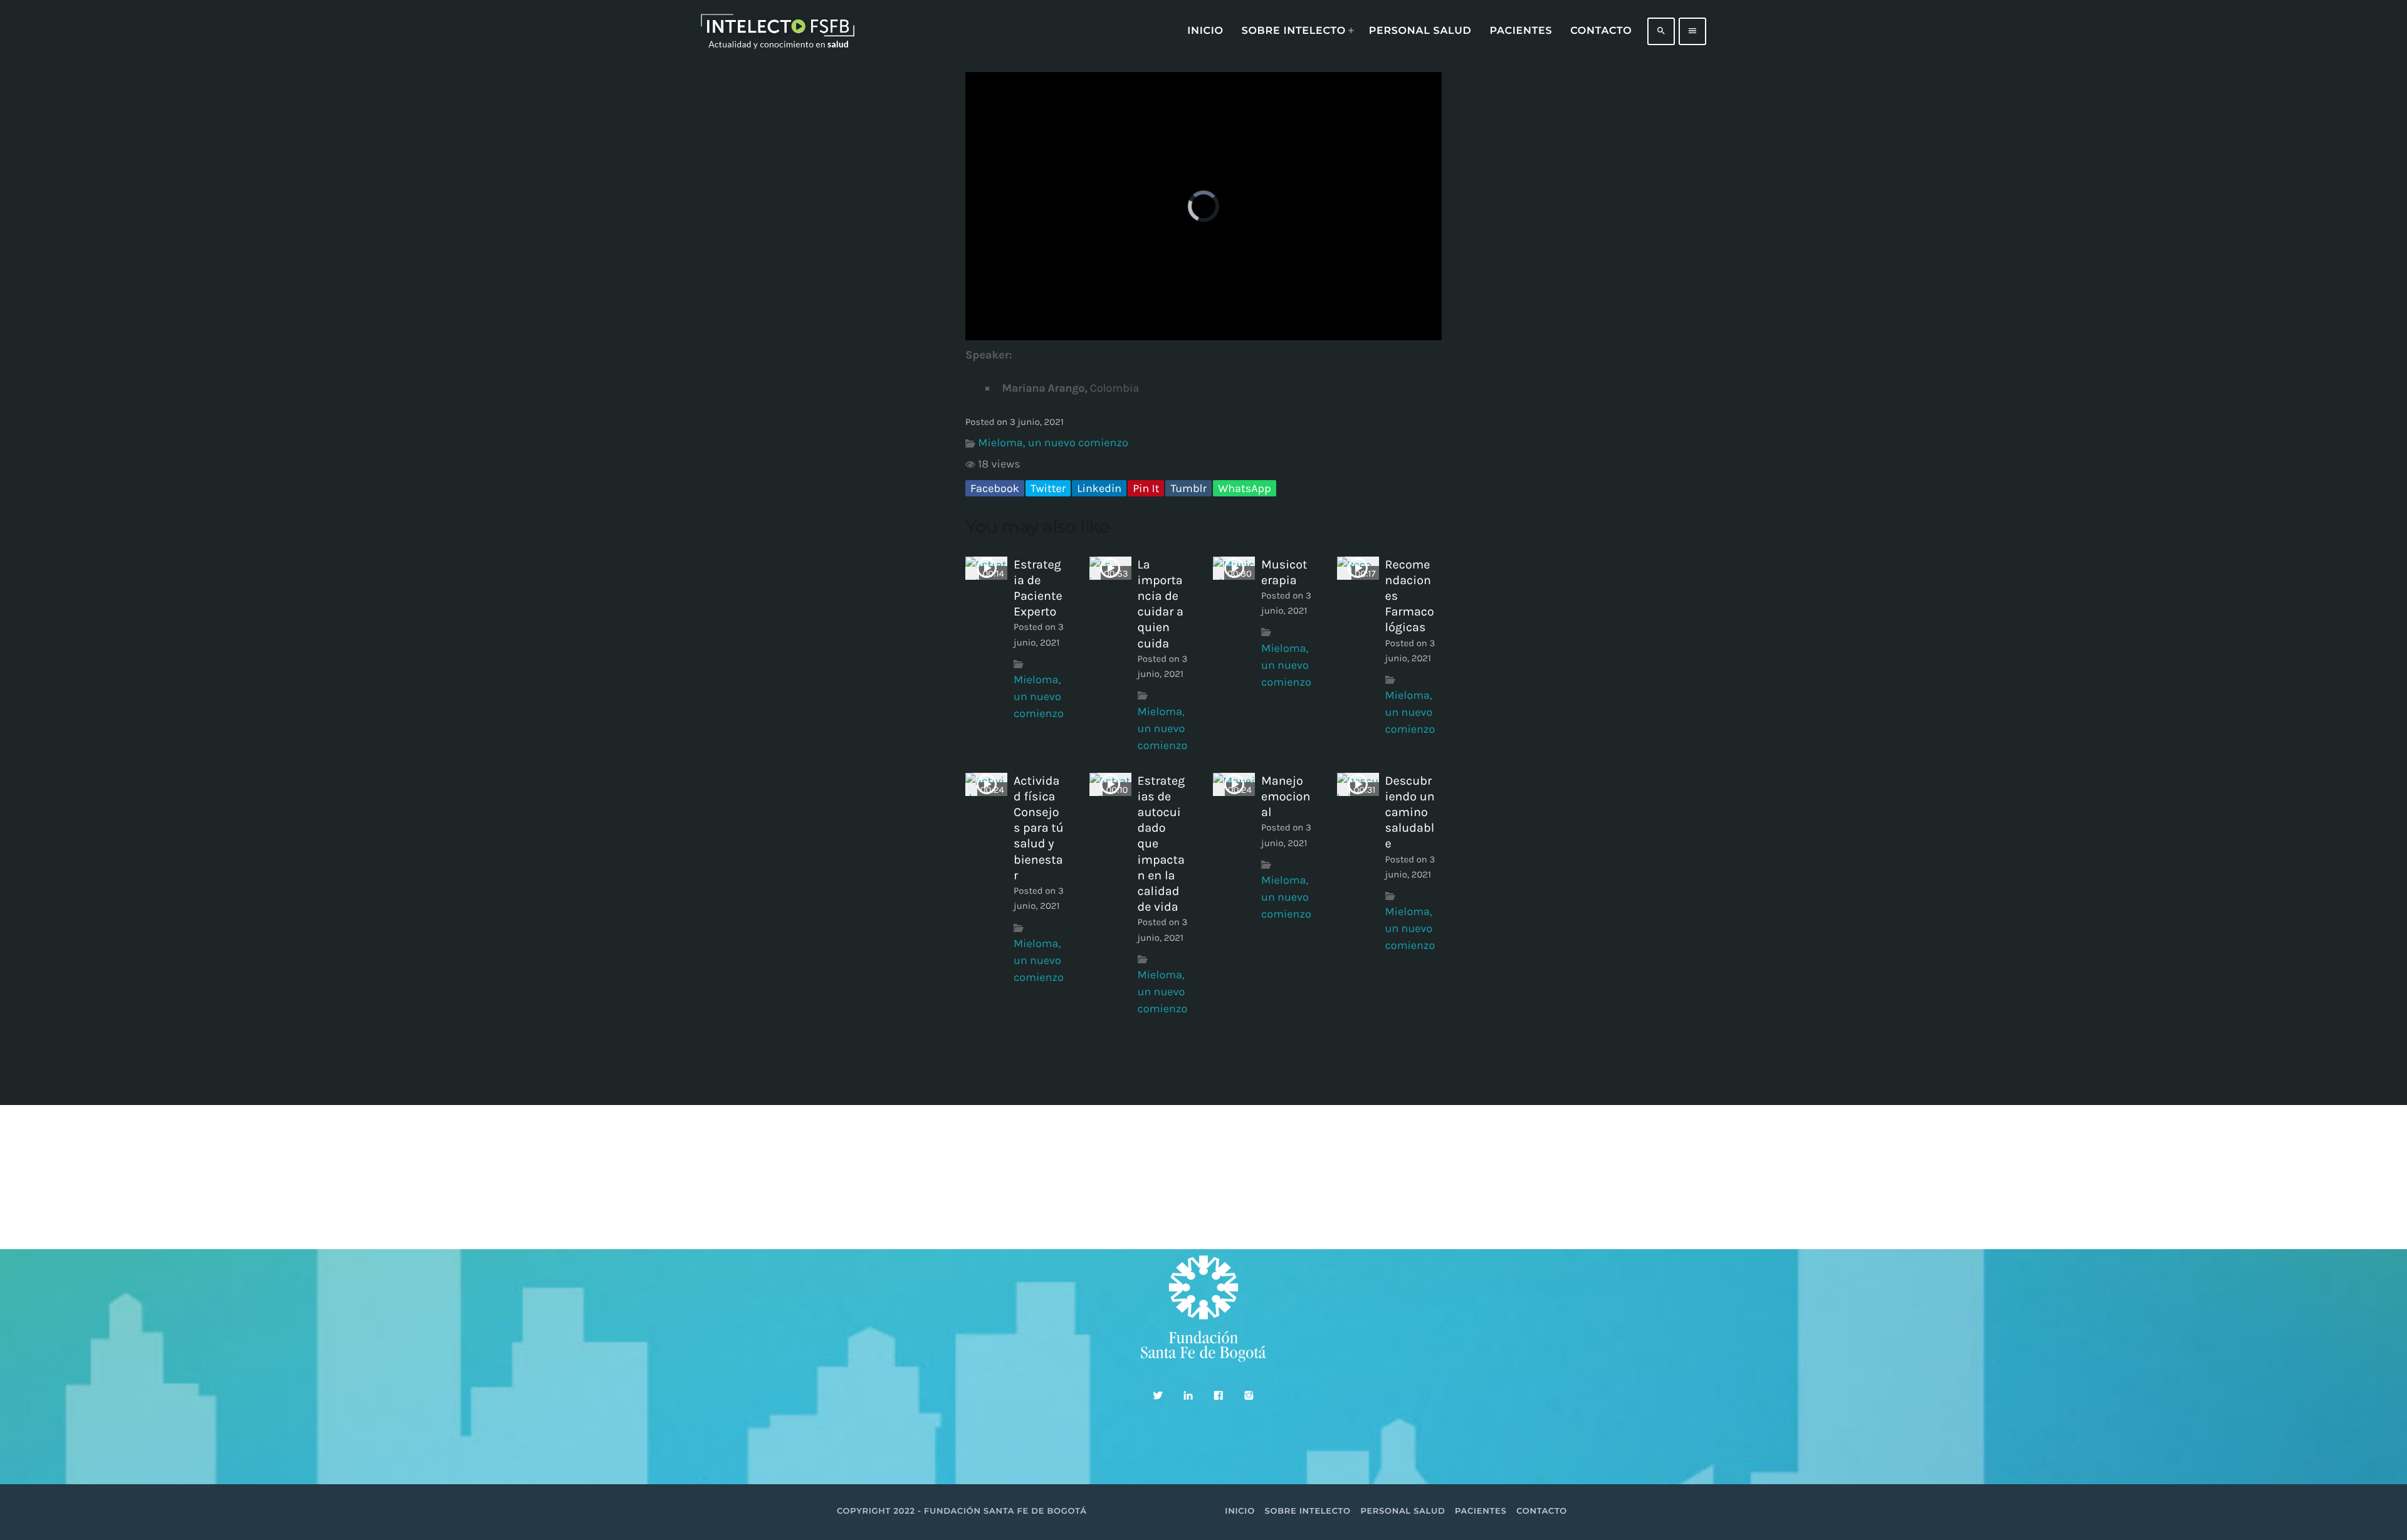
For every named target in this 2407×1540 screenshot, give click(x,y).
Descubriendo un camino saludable (1410, 812)
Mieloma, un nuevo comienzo (1053, 443)
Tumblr (1188, 488)
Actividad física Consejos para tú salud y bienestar (1039, 828)
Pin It (1146, 488)
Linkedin (1099, 488)
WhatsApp (1244, 488)
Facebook (995, 488)
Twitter (1048, 488)
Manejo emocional (1286, 796)
